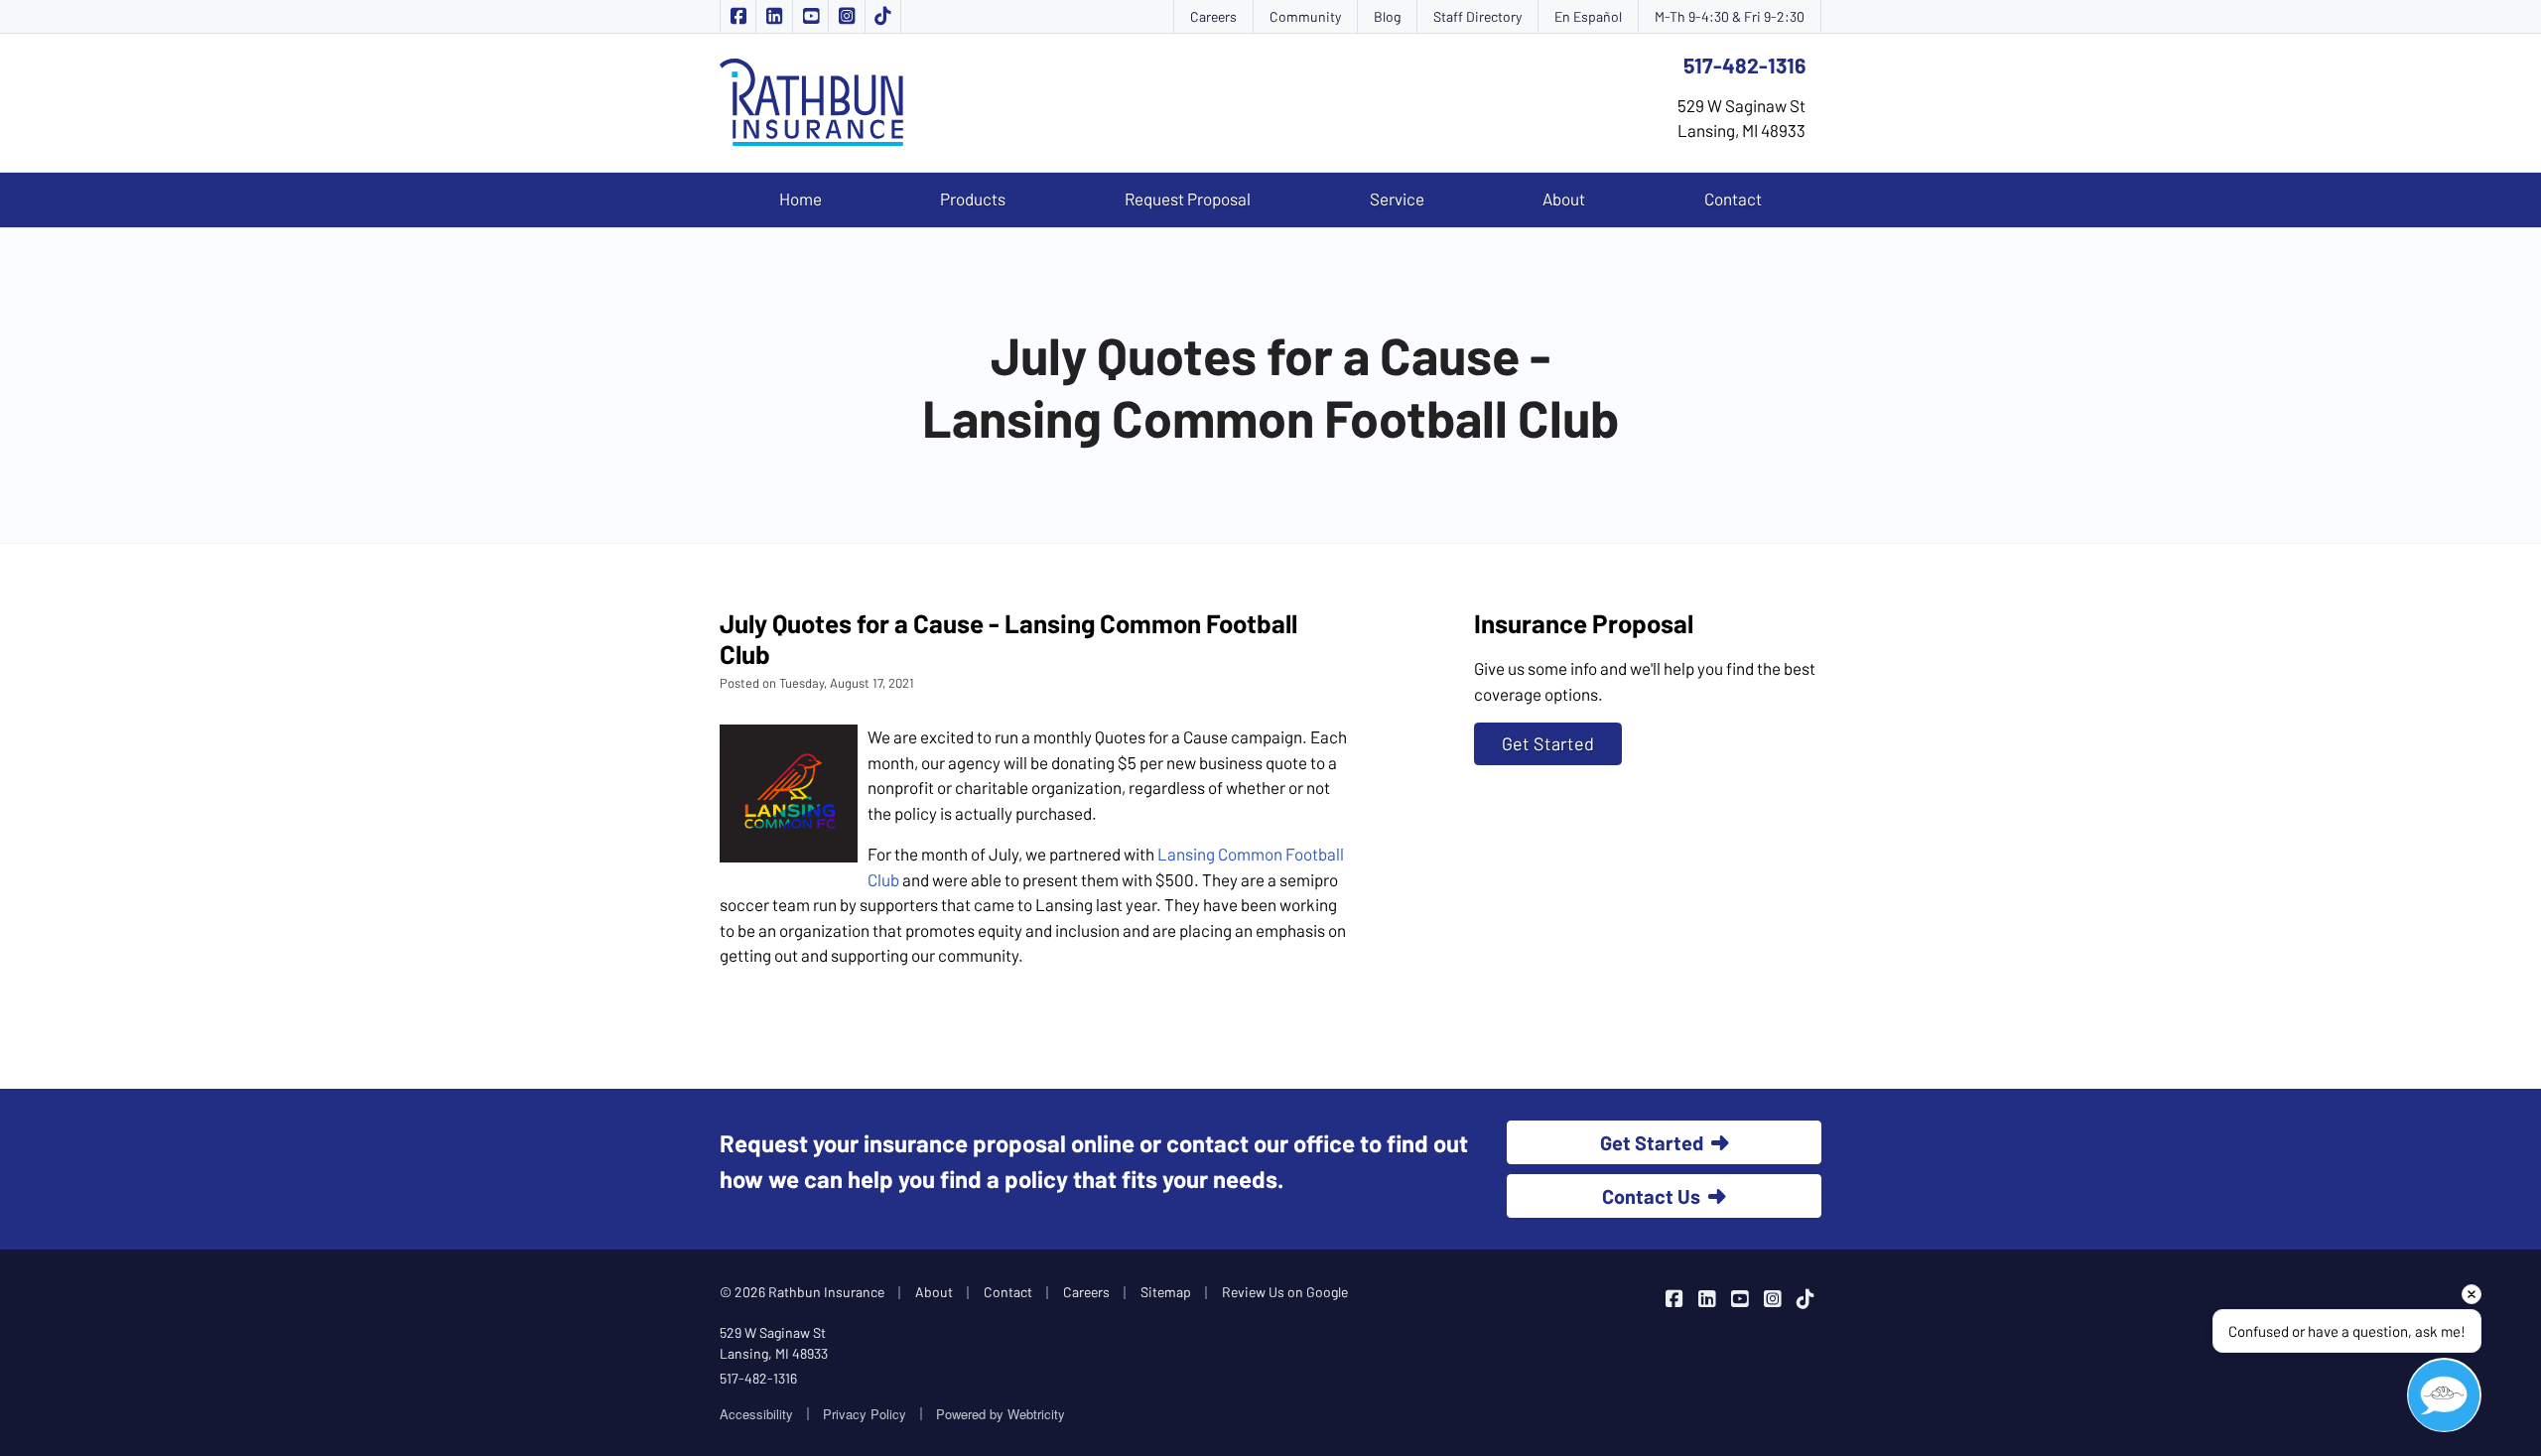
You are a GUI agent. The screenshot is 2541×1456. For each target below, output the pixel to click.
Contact (1733, 199)
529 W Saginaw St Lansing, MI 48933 (774, 1343)
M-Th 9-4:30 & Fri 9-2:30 (1730, 16)
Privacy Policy (865, 1414)
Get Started (1548, 743)
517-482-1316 (1744, 65)
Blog (1387, 16)
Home (801, 199)
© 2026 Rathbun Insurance (802, 1292)
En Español (1588, 16)
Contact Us (1651, 1196)
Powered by (1001, 1414)
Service (1397, 199)
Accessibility (756, 1414)
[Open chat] (2444, 1395)
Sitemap (1166, 1292)
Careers (1213, 16)
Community (1305, 16)
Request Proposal (1188, 199)
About (1564, 199)
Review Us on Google (1285, 1292)
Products (973, 199)
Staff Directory (1477, 16)
